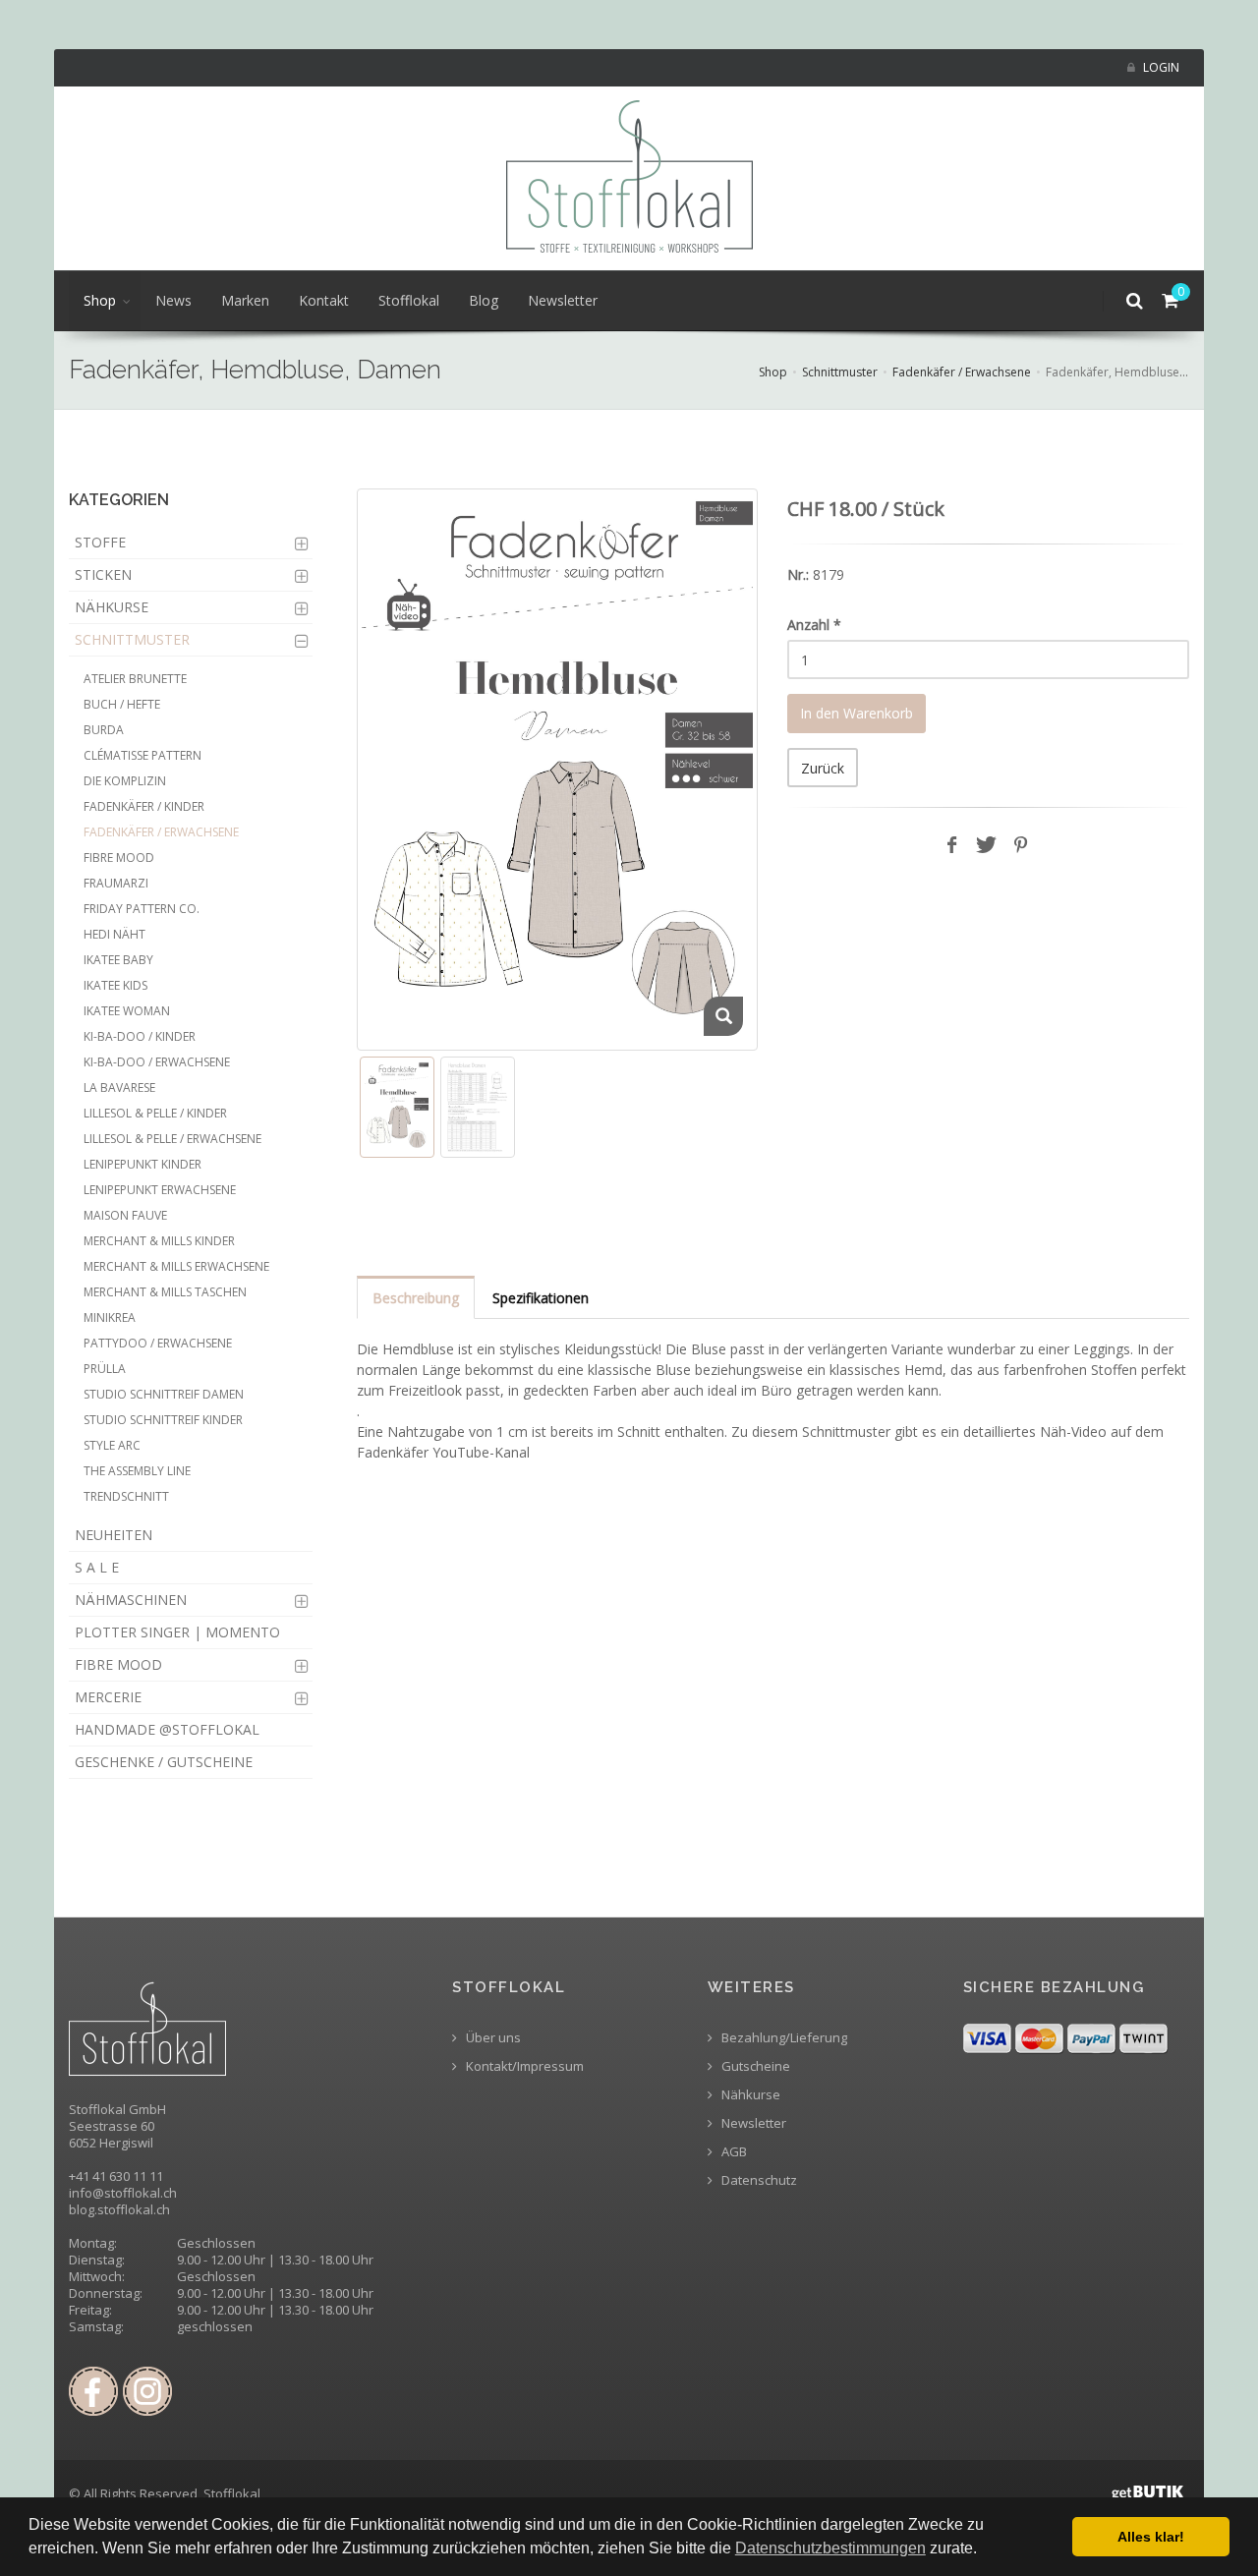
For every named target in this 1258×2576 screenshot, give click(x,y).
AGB (733, 2152)
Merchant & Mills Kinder (159, 1241)
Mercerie (108, 1697)
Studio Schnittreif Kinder (163, 1420)
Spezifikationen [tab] (541, 1298)
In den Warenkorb (857, 713)
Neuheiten (114, 1535)
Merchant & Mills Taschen (165, 1292)
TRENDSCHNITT (126, 1496)
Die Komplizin (125, 781)
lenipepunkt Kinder (143, 1164)
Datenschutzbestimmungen (830, 2548)
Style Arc (112, 1445)
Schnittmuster (840, 372)
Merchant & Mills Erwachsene (176, 1266)
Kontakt (324, 300)
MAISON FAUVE (125, 1215)
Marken (245, 300)
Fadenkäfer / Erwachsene (962, 372)
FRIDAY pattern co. (142, 909)
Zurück (823, 768)
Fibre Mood (119, 858)
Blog (484, 300)
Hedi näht (114, 934)
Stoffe (100, 542)
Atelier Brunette (135, 679)
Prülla (105, 1369)
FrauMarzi (116, 883)
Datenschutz (758, 2180)
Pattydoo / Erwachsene (158, 1343)
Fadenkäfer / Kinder (144, 806)
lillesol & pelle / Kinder (155, 1113)
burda (104, 730)
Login (1160, 67)
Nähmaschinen (131, 1600)
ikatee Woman (127, 1011)
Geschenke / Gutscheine (164, 1762)
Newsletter (563, 300)
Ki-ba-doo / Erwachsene (157, 1062)
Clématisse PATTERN (143, 755)
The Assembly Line (137, 1471)
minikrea (110, 1317)
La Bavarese (119, 1088)
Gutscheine (754, 2066)
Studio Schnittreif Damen (164, 1394)
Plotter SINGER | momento (177, 1632)
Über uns (492, 2038)
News (173, 300)
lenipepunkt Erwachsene (160, 1190)
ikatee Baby (118, 960)
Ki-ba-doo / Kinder (140, 1036)
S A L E (97, 1567)
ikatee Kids (115, 985)
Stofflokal (409, 300)
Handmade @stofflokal (167, 1729)
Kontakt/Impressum (523, 2066)
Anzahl (814, 625)
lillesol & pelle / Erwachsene (172, 1139)
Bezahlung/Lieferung (783, 2038)
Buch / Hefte (122, 704)
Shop (100, 300)
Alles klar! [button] (1151, 2537)
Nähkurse (112, 607)
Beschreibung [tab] (416, 1298)
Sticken (103, 574)
